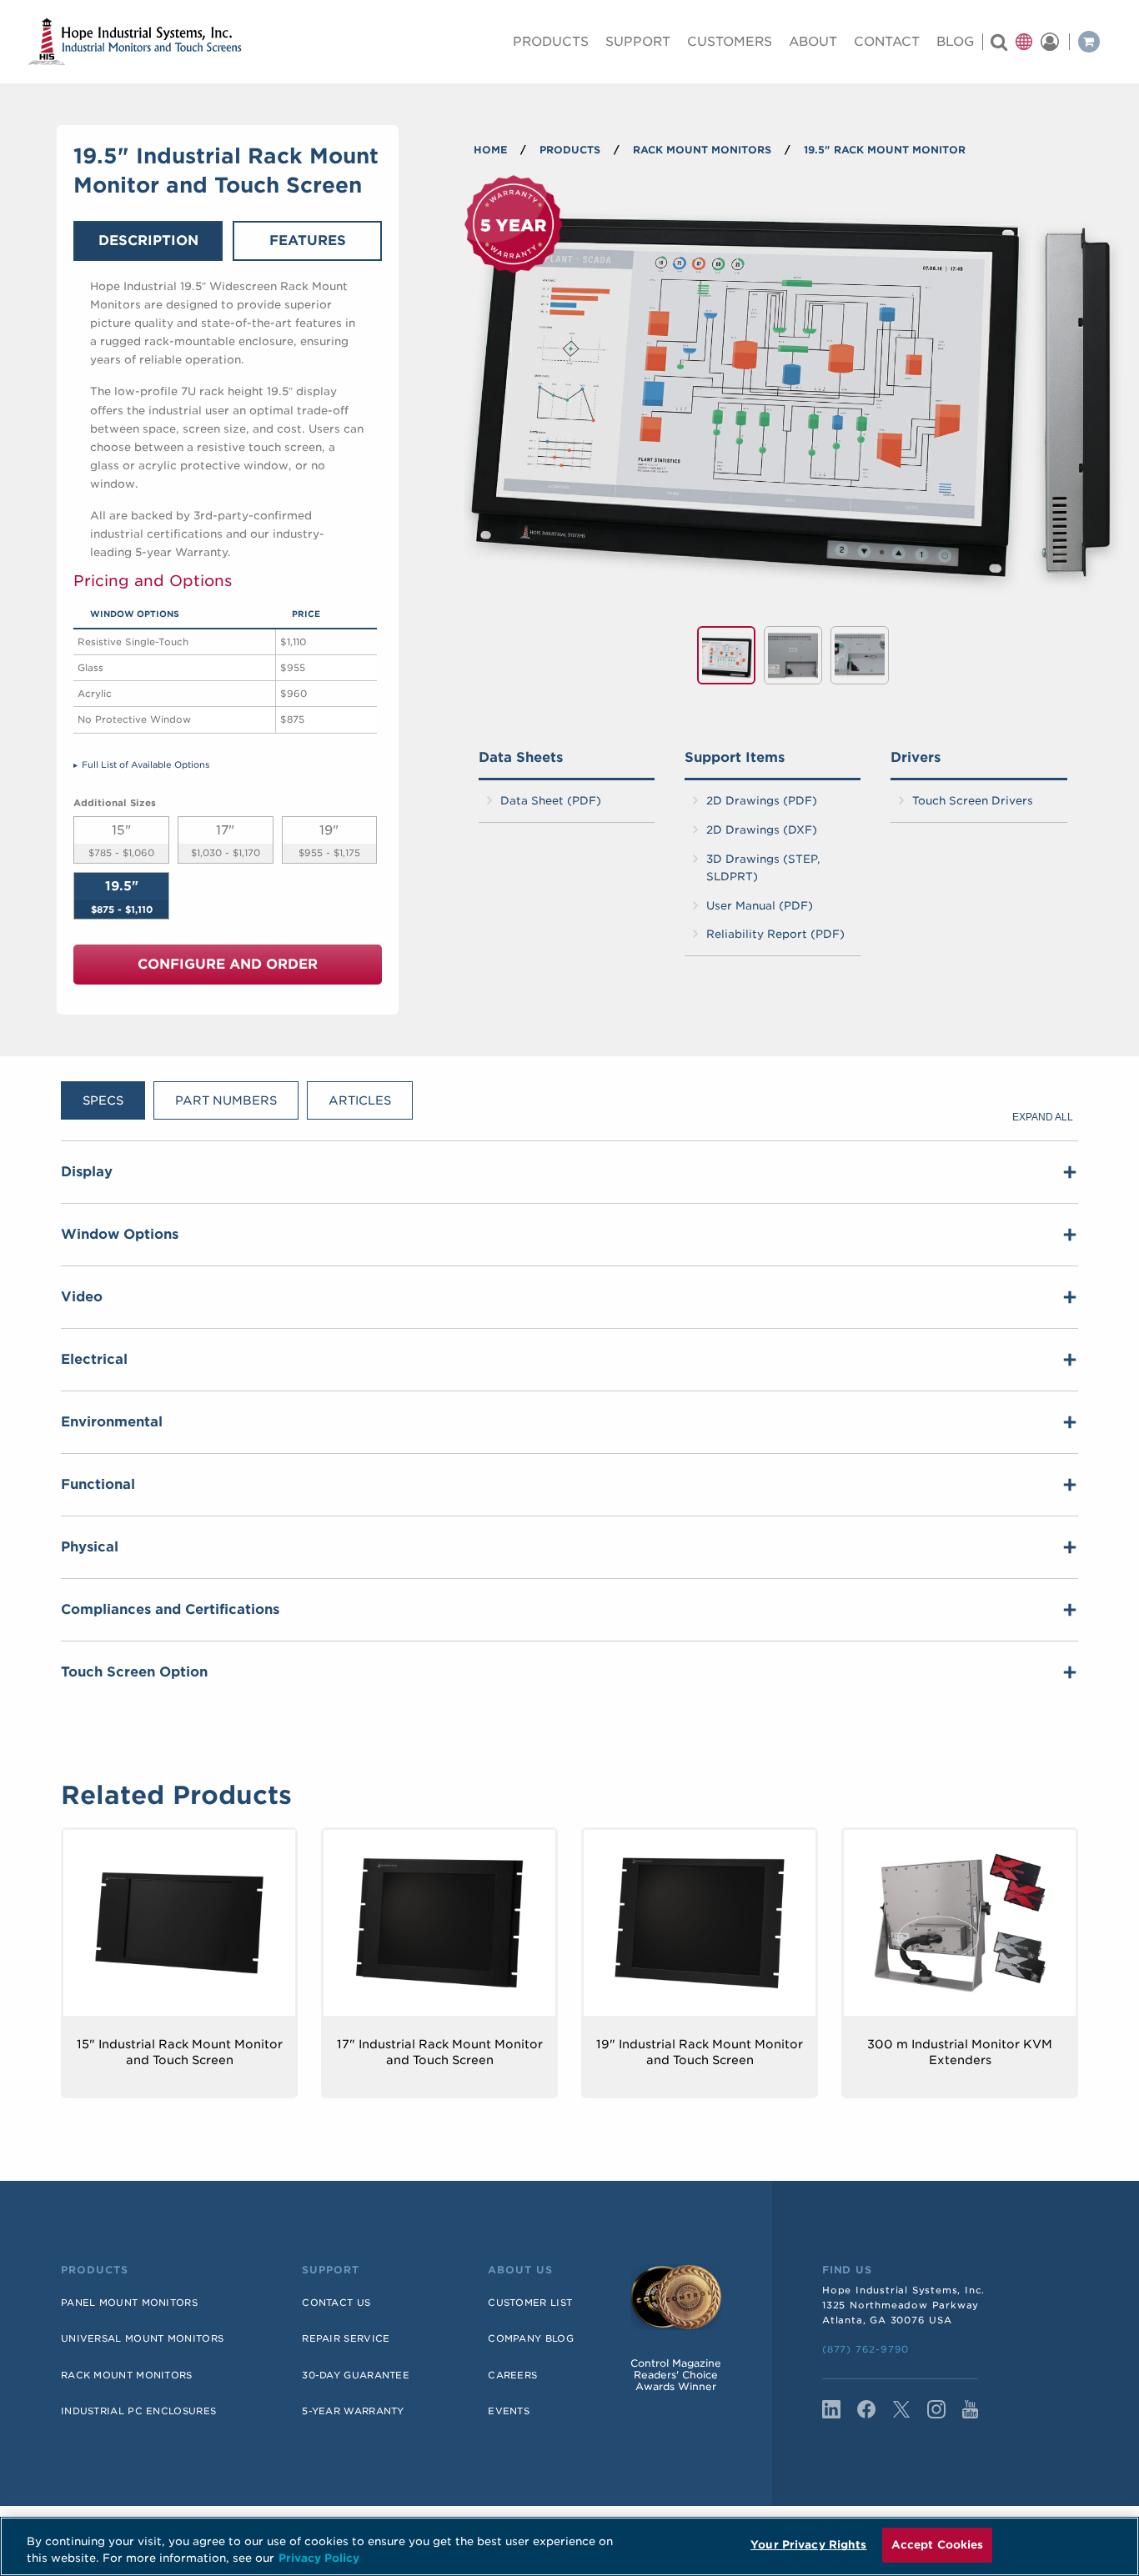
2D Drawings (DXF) (762, 830)
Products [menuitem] (551, 42)
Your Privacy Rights (808, 2545)
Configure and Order (228, 964)
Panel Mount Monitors (129, 2303)
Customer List (530, 2303)
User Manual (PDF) (760, 906)
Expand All (1043, 1117)
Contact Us (336, 2303)
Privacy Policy (319, 2558)
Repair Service (346, 2338)
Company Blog (531, 2338)
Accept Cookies (938, 2545)
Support (331, 2270)
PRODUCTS (570, 150)
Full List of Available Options (146, 764)
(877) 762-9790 (866, 2349)
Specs (103, 1100)
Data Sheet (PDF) (551, 801)
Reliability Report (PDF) (775, 934)
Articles (360, 1100)
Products (95, 2270)
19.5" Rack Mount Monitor (885, 150)
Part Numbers (226, 1100)
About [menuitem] (813, 42)
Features (308, 241)
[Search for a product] (999, 42)
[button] (1024, 42)
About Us (520, 2270)
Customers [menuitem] (730, 42)
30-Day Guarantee (356, 2375)
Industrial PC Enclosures (138, 2411)
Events (509, 2411)
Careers (512, 2375)
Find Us (847, 2270)
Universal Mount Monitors (142, 2338)
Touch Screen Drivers (973, 801)
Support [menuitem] (638, 42)
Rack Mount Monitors (702, 150)
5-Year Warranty (353, 2411)
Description (148, 241)
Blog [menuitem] (955, 42)
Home (490, 150)
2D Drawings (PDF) (762, 801)
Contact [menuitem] (887, 42)
